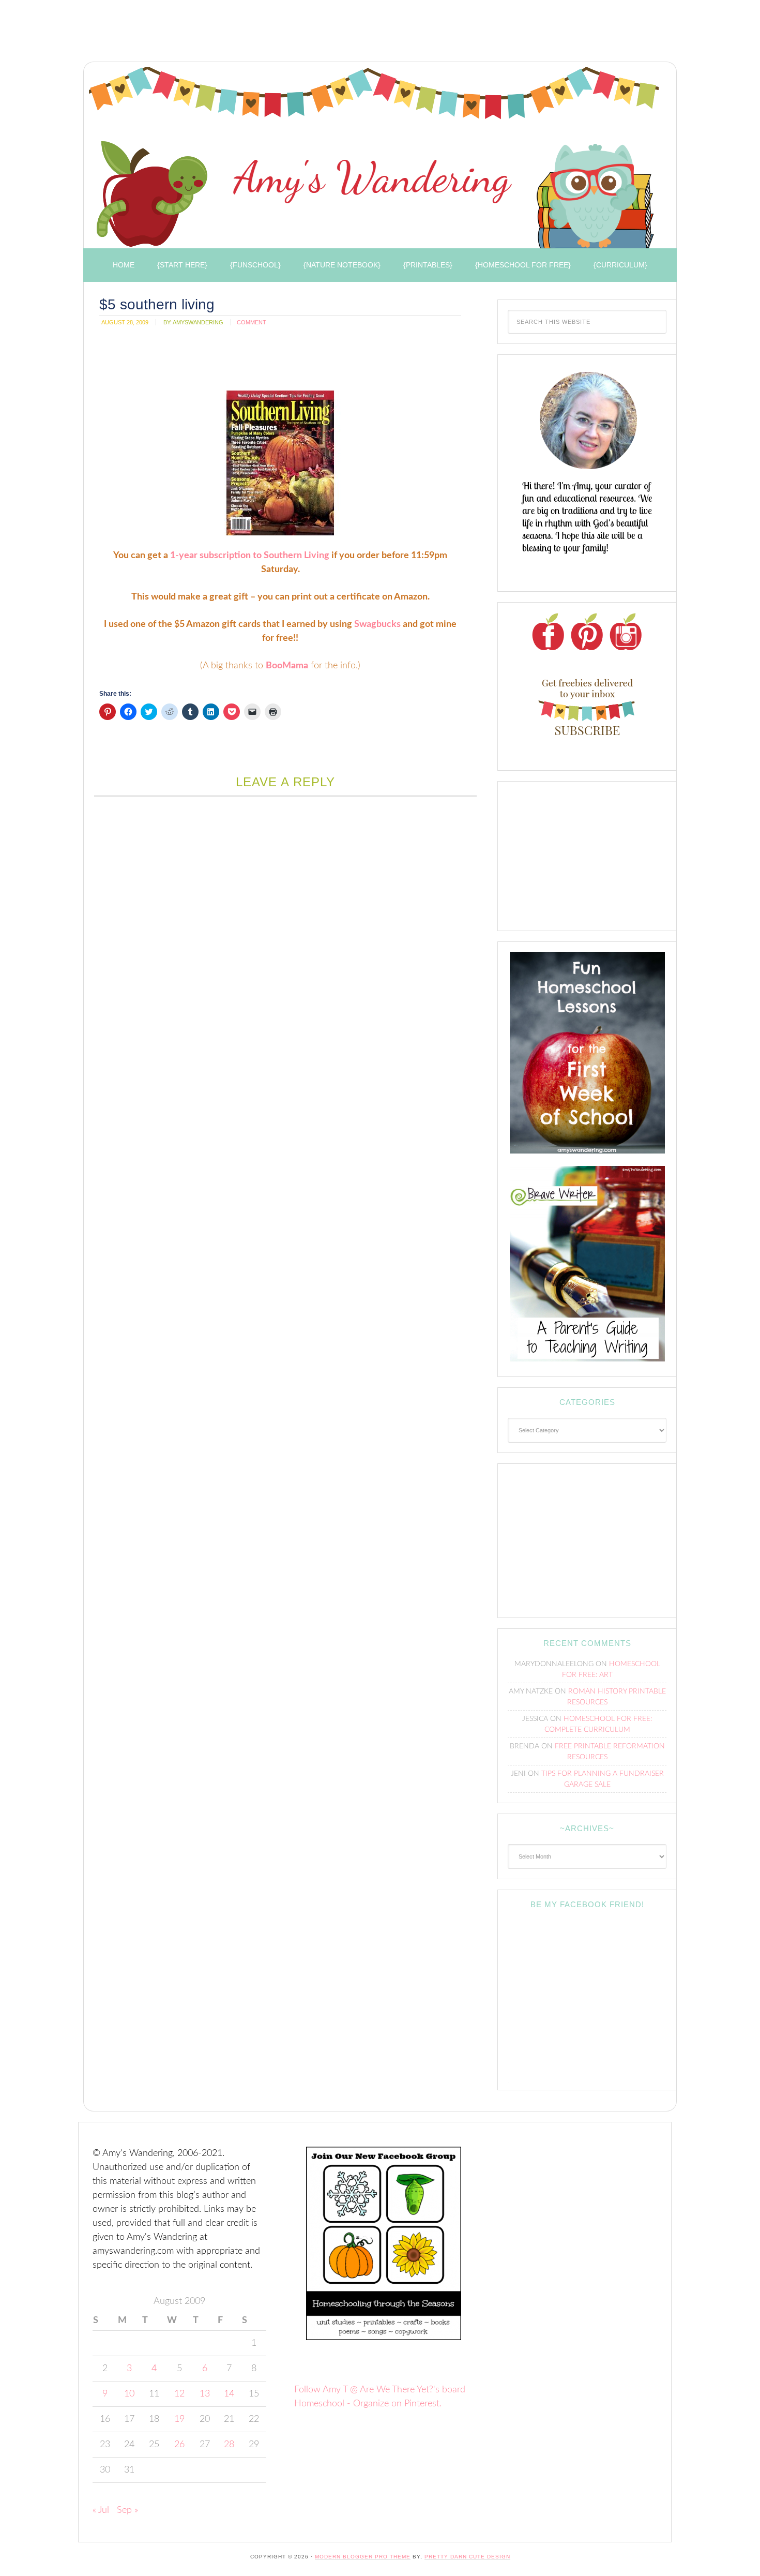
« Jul (101, 2510)
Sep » (127, 2510)
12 (179, 2394)
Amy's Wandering (374, 158)
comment (252, 322)
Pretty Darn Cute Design (467, 2557)
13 (205, 2394)
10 (129, 2394)
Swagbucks (377, 624)
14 (229, 2394)
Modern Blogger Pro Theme (363, 2557)
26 (179, 2445)
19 (179, 2419)
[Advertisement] (266, 34)
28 (229, 2445)
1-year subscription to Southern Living (250, 556)
